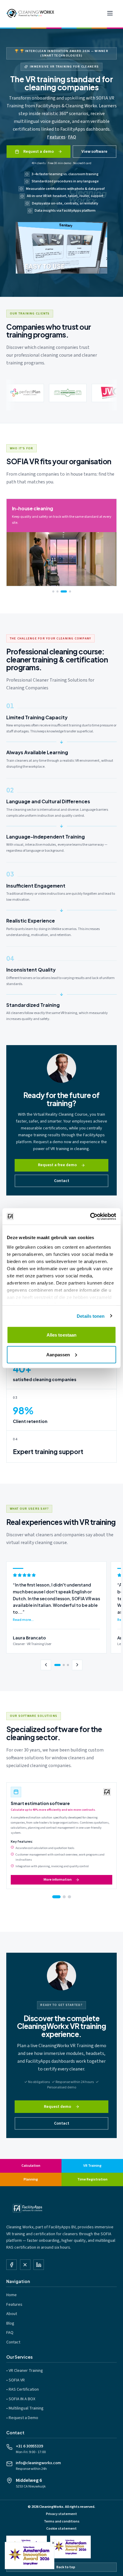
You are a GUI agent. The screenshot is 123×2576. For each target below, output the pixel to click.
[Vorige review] (46, 1665)
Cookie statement (61, 2529)
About (12, 2314)
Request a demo (39, 152)
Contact (62, 1181)
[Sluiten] (53, 2543)
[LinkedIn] (39, 2265)
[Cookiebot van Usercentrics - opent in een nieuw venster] (90, 1216)
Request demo (57, 2107)
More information (58, 1879)
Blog (10, 2323)
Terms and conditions (62, 2521)
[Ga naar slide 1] (54, 1897)
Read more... (23, 1620)
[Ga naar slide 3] (69, 1897)
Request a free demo (57, 1165)
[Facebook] (11, 2265)
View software (94, 152)
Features (56, 137)
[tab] (53, 591)
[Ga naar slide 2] (61, 1897)
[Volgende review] (77, 1665)
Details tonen (91, 1316)
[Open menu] (110, 13)
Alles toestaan (61, 1335)
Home (11, 2295)
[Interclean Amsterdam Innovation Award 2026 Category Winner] (70, 2547)
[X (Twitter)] (25, 2265)
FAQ (72, 137)
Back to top (66, 2567)
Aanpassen (58, 1354)
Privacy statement (61, 2514)
